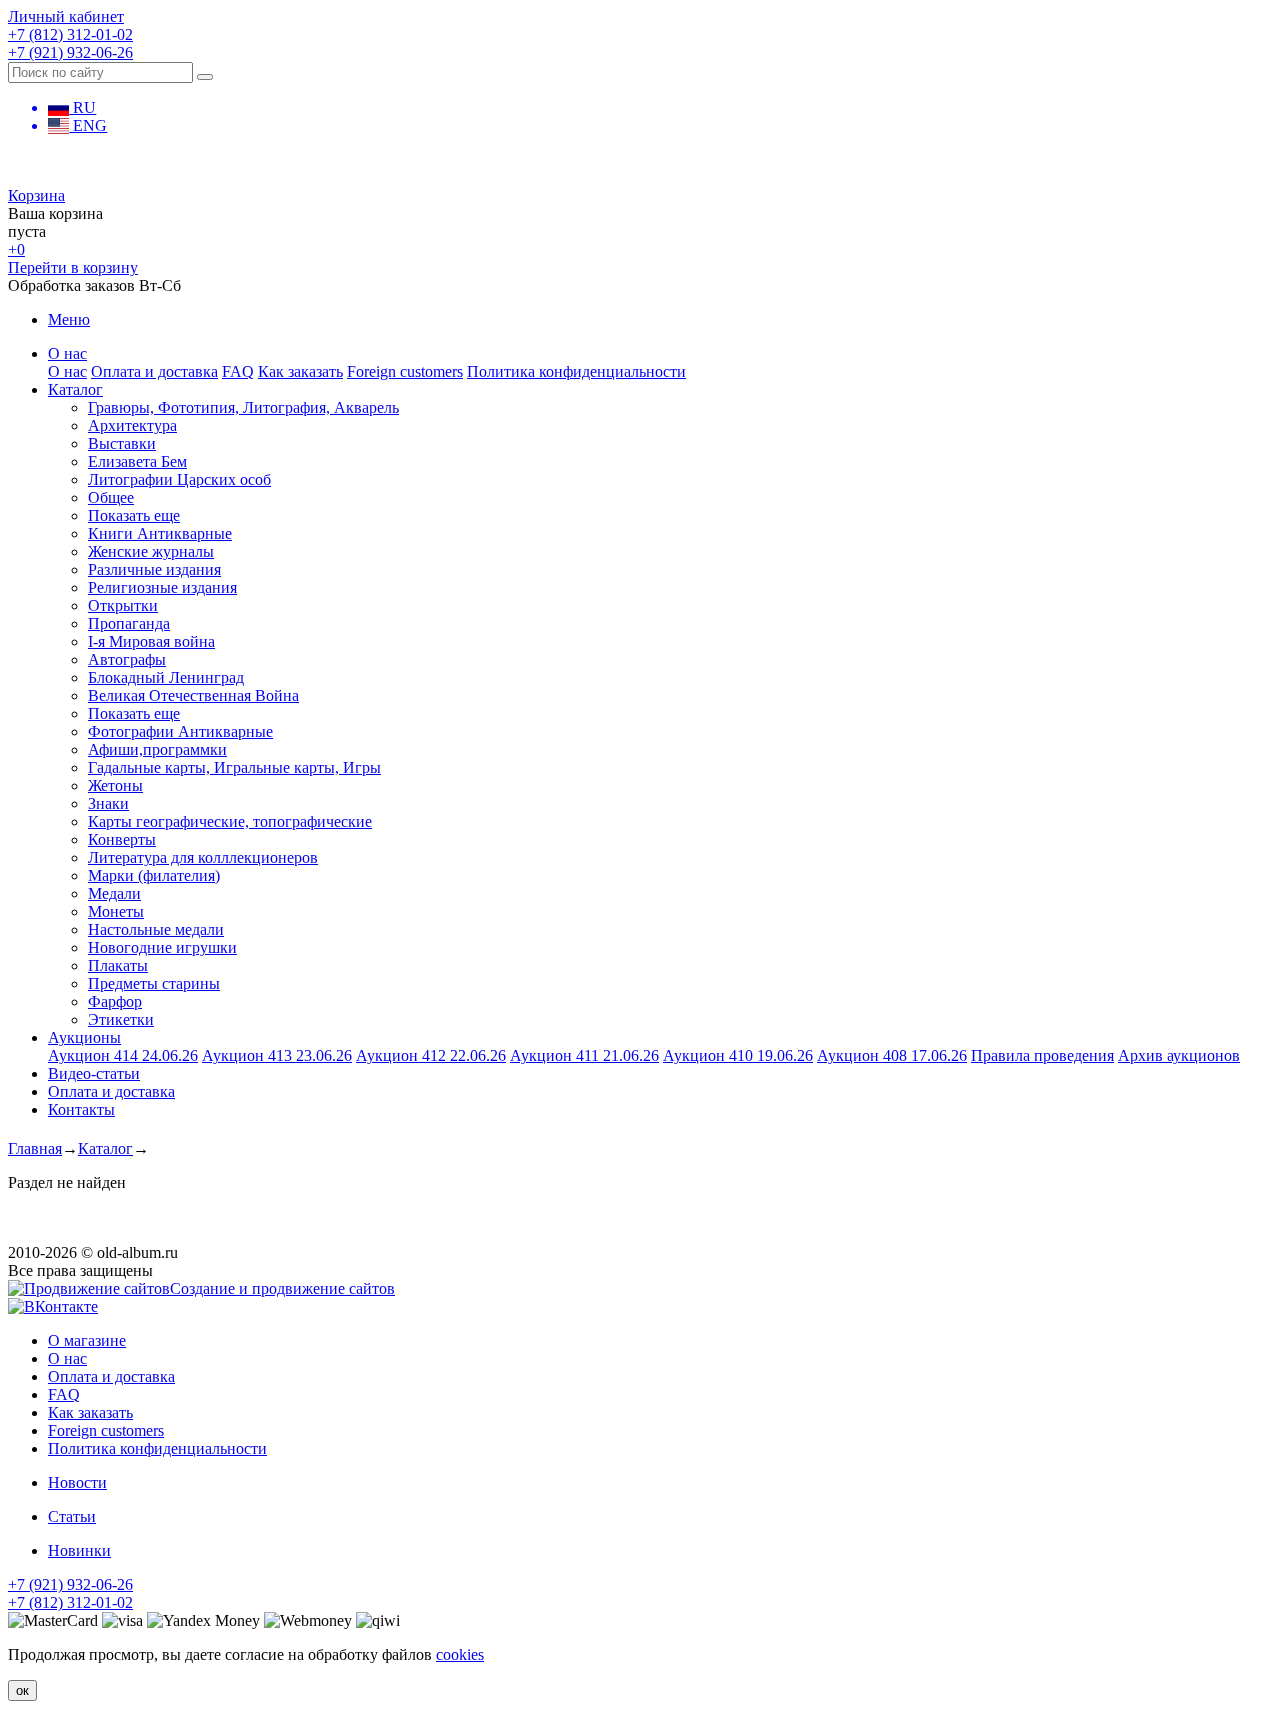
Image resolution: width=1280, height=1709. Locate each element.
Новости (77, 1482)
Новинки (79, 1550)
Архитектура (132, 425)
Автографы (127, 659)
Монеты (116, 911)
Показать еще (134, 515)
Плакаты (118, 965)
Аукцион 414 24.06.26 (123, 1055)
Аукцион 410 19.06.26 (738, 1055)
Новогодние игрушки (162, 947)
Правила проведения (1042, 1055)
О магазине (87, 1340)
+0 (16, 249)
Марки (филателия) (154, 875)
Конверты (122, 839)
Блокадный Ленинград (166, 677)
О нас (67, 353)
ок (22, 1690)
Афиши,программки (157, 749)
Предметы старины (154, 983)
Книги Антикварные (160, 533)
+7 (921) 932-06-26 (70, 52)
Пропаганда (129, 623)
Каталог (75, 389)
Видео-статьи (94, 1073)
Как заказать (300, 371)
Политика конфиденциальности (576, 371)
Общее (111, 497)
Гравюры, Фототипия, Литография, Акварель (243, 407)
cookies (460, 1654)
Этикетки (121, 1019)
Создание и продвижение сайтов (282, 1288)
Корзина (36, 195)
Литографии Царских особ (179, 479)
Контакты (81, 1109)
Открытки (123, 605)
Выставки (122, 443)
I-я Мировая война (151, 641)
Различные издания (154, 569)
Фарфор (115, 1001)
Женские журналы (151, 551)
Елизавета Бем (137, 461)
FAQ (238, 371)
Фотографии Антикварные (180, 731)
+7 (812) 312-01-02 (70, 34)
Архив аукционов (1179, 1055)
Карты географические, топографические (230, 821)
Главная (35, 1148)
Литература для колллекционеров (203, 857)
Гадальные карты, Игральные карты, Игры (234, 767)
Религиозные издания (162, 587)
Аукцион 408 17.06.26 (892, 1055)
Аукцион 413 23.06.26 (277, 1055)
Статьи (72, 1516)
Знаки (108, 803)
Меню (69, 319)
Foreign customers (405, 371)
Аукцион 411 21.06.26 (584, 1055)
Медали (114, 893)
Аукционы (84, 1037)
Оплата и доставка (154, 371)
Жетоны (115, 785)
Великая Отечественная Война (193, 695)
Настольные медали (156, 929)
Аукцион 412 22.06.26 (431, 1055)
